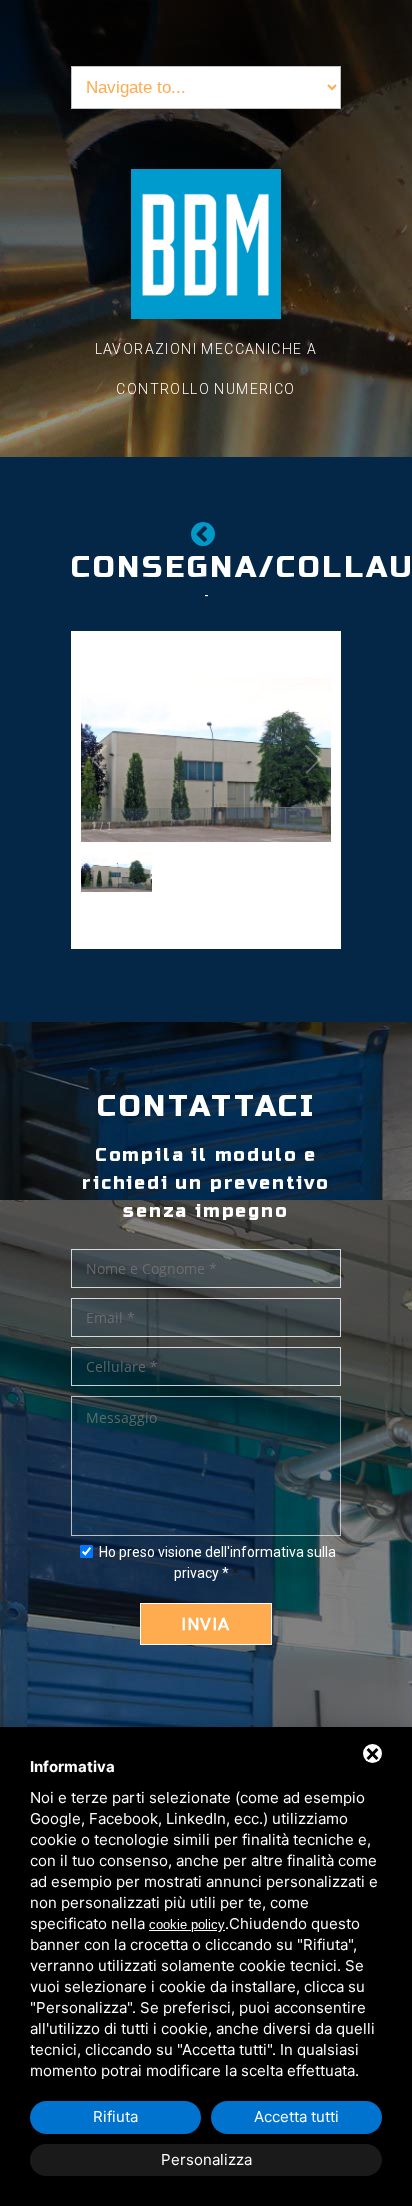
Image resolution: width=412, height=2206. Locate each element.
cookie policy (187, 1924)
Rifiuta (115, 2116)
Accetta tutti (296, 2116)
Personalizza (206, 2159)
